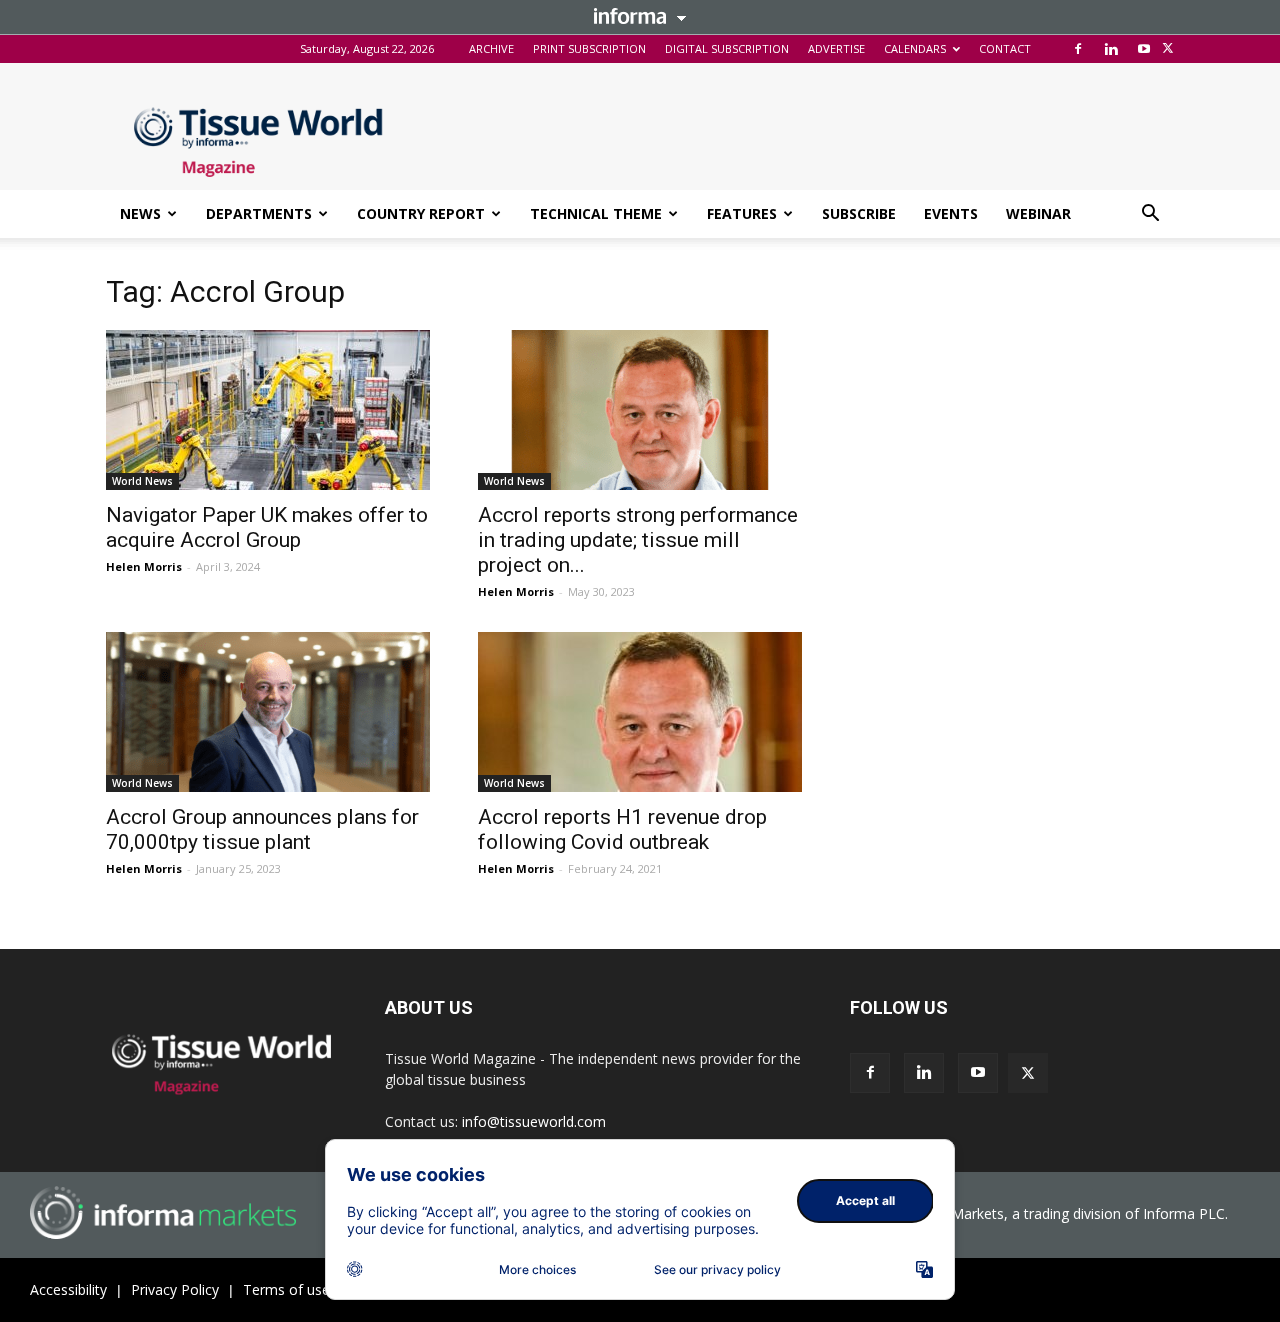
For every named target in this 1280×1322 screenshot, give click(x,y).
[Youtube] (1144, 49)
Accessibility (68, 1289)
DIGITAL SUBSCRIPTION (727, 48)
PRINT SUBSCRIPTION (589, 48)
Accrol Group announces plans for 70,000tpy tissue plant (262, 829)
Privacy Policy (175, 1289)
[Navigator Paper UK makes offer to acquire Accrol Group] (268, 410)
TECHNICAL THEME (596, 213)
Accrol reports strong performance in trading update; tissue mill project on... (638, 540)
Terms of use (286, 1289)
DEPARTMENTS (259, 213)
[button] (1150, 215)
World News (142, 481)
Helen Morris (144, 566)
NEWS (140, 213)
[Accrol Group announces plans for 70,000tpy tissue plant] (268, 712)
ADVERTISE (836, 48)
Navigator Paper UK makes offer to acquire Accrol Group (267, 527)
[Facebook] (1078, 49)
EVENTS (951, 213)
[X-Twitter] (1168, 49)
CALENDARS (915, 48)
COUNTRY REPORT (421, 213)
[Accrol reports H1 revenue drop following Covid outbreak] (640, 712)
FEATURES (742, 213)
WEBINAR (1038, 213)
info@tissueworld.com (534, 1121)
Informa (640, 16)
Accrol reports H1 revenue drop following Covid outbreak (622, 829)
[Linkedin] (1111, 49)
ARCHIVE (491, 48)
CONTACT (1005, 48)
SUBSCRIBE (859, 213)
